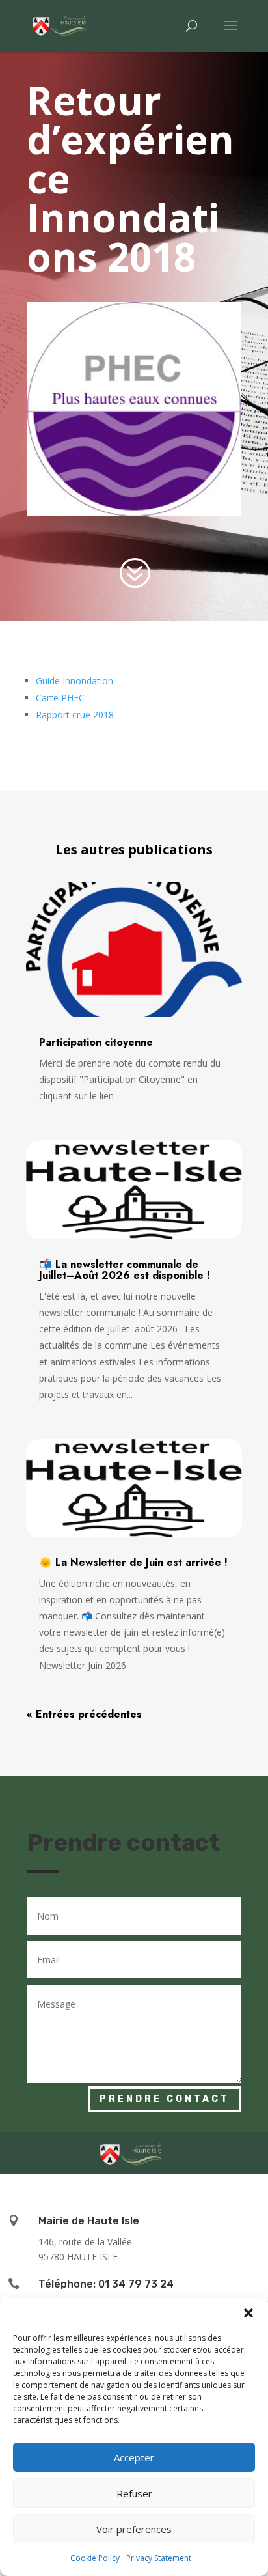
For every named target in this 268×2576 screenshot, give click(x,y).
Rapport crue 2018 (75, 715)
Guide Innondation (74, 681)
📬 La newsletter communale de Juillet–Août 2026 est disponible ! (125, 1270)
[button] (248, 2313)
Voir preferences (134, 2529)
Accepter (134, 2457)
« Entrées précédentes (84, 1714)
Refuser (134, 2493)
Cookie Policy (95, 2558)
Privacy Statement (159, 2558)
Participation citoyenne (96, 1042)
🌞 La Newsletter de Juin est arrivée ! (133, 1562)
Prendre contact (165, 2099)
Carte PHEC (60, 698)
